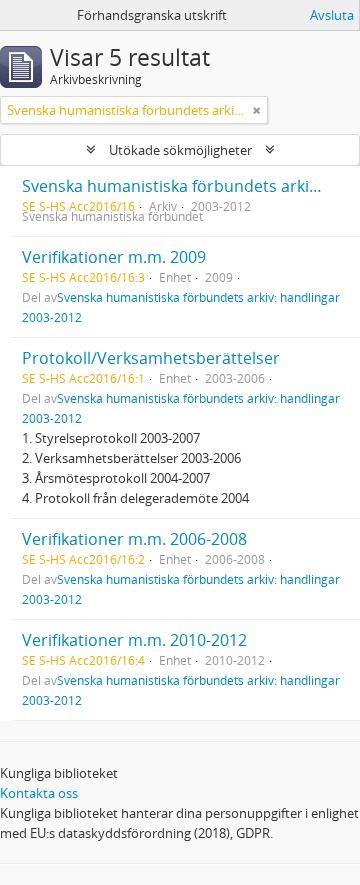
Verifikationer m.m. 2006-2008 (134, 539)
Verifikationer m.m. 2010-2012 (134, 640)
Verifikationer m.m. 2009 (114, 257)
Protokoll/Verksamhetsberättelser (151, 358)
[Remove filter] (257, 110)
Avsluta (332, 15)
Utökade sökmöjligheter (180, 150)
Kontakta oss (39, 793)
